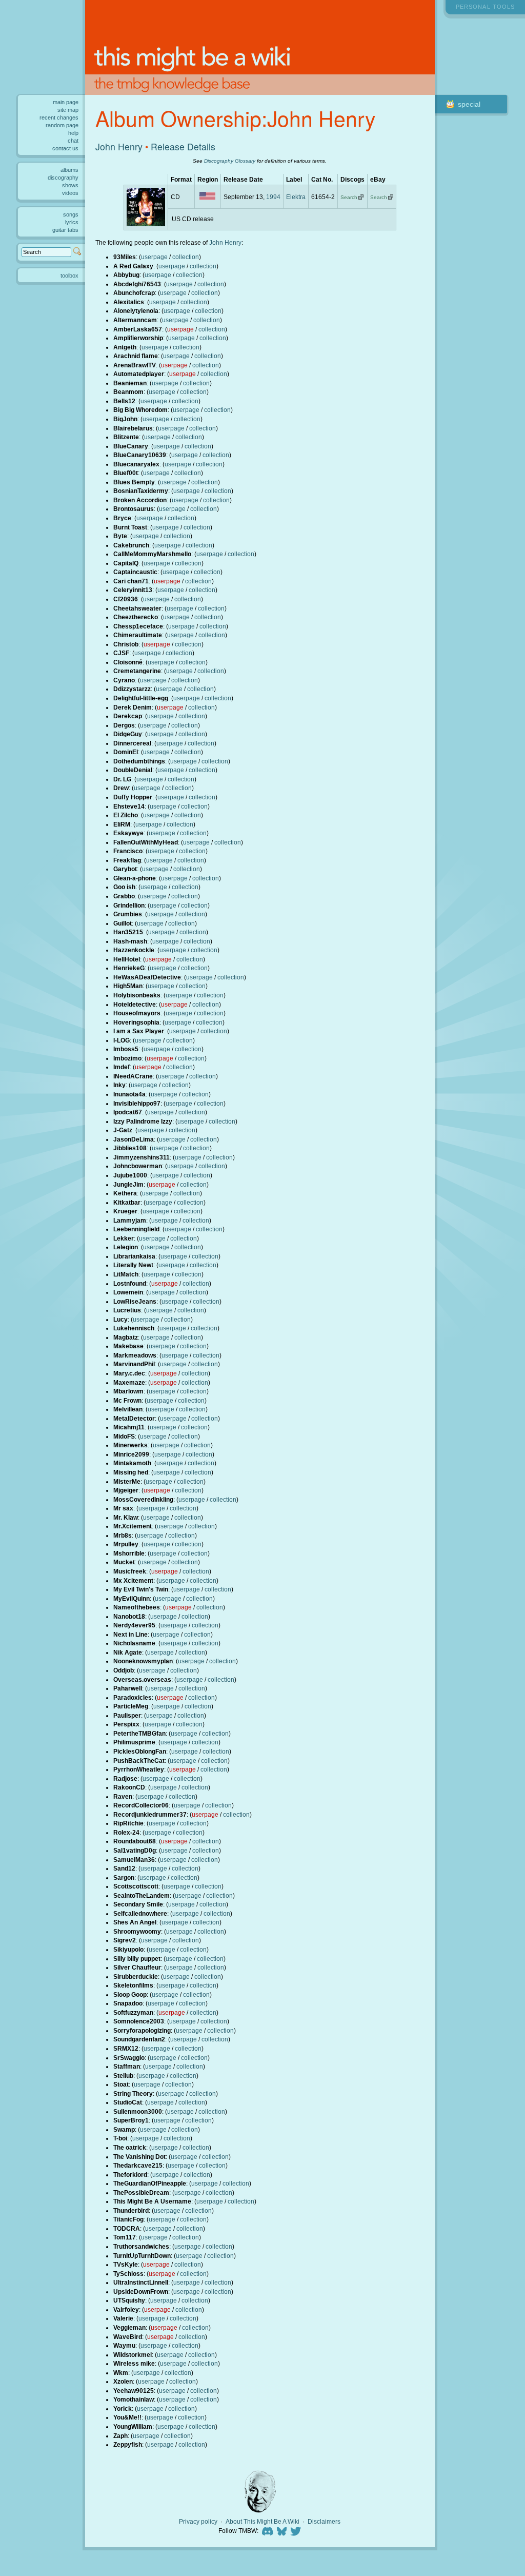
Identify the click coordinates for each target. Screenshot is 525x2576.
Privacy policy (198, 2522)
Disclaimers (324, 2522)
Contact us (65, 148)
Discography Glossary (230, 161)
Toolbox (69, 276)
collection (186, 257)
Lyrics (72, 222)
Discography (63, 178)
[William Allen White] (260, 2492)
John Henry (119, 146)
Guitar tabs (65, 230)
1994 (273, 197)
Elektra (296, 197)
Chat (73, 141)
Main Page (66, 102)
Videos (70, 193)
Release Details (183, 146)
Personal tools (485, 7)
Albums (69, 170)
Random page (62, 125)
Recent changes (59, 117)
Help (73, 133)
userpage (154, 257)
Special (469, 104)
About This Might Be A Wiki (262, 2522)
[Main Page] (260, 47)
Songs (71, 214)
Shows (70, 185)
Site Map (68, 110)
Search (349, 197)
